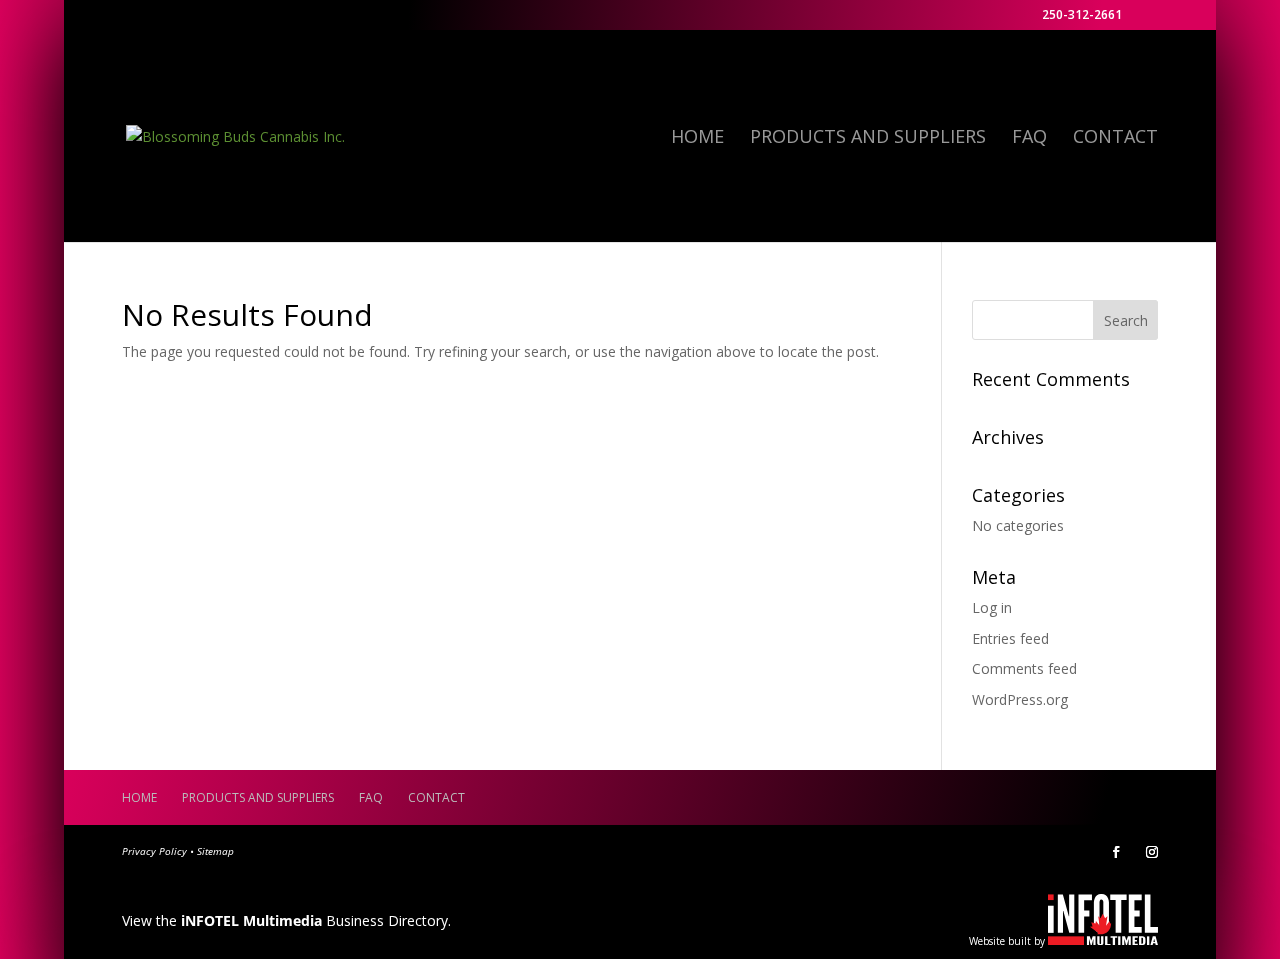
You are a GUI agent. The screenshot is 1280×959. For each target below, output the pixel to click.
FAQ (1029, 138)
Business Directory (314, 920)
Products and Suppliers (868, 138)
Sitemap (215, 851)
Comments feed (1024, 668)
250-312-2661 (1082, 16)
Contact (1115, 138)
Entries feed (1010, 638)
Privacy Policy (154, 851)
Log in (992, 607)
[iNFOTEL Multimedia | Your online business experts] (1103, 939)
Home (697, 138)
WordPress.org (1020, 699)
